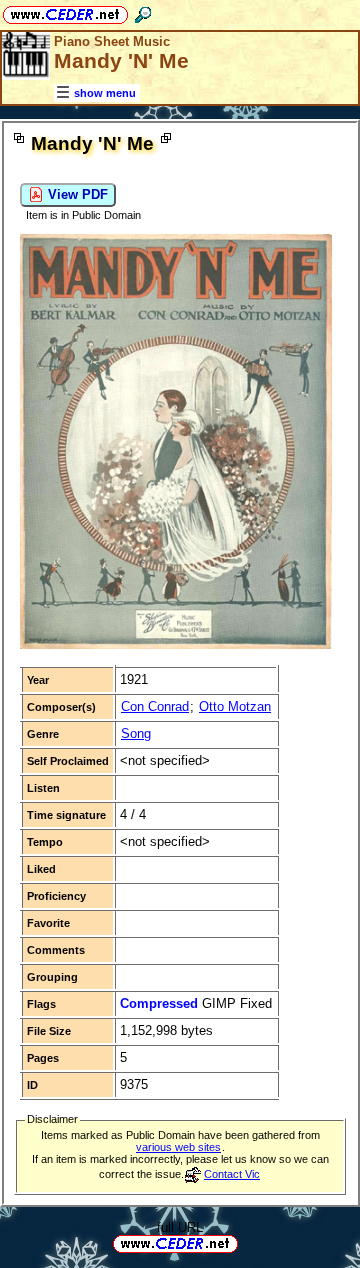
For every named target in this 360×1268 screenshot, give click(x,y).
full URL (180, 1227)
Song (136, 733)
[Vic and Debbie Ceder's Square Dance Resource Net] (65, 11)
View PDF (76, 194)
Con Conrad (155, 706)
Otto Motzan (235, 706)
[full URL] (246, 1242)
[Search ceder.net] (143, 11)
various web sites (178, 1147)
